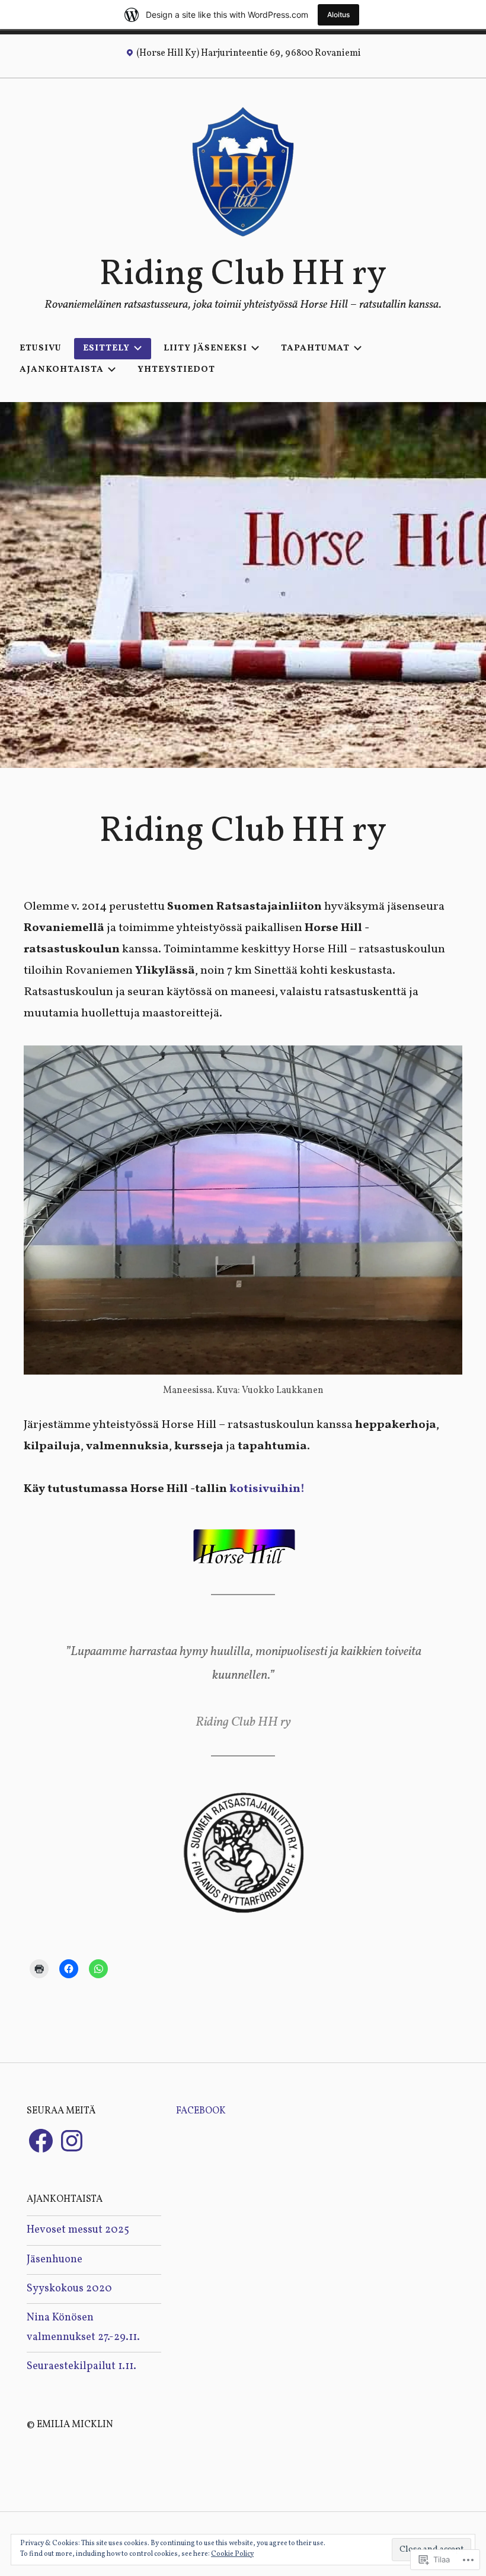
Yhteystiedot (176, 370)
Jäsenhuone (55, 2260)
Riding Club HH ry (243, 275)
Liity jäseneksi (205, 348)
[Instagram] (72, 2141)
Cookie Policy (232, 2554)
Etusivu (41, 348)
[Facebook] (41, 2141)
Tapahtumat (315, 348)
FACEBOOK (201, 2111)
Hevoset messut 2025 (78, 2230)
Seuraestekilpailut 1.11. (81, 2366)
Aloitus (338, 15)
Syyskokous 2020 (69, 2289)
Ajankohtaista (62, 370)
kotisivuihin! (267, 1489)
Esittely (106, 348)
